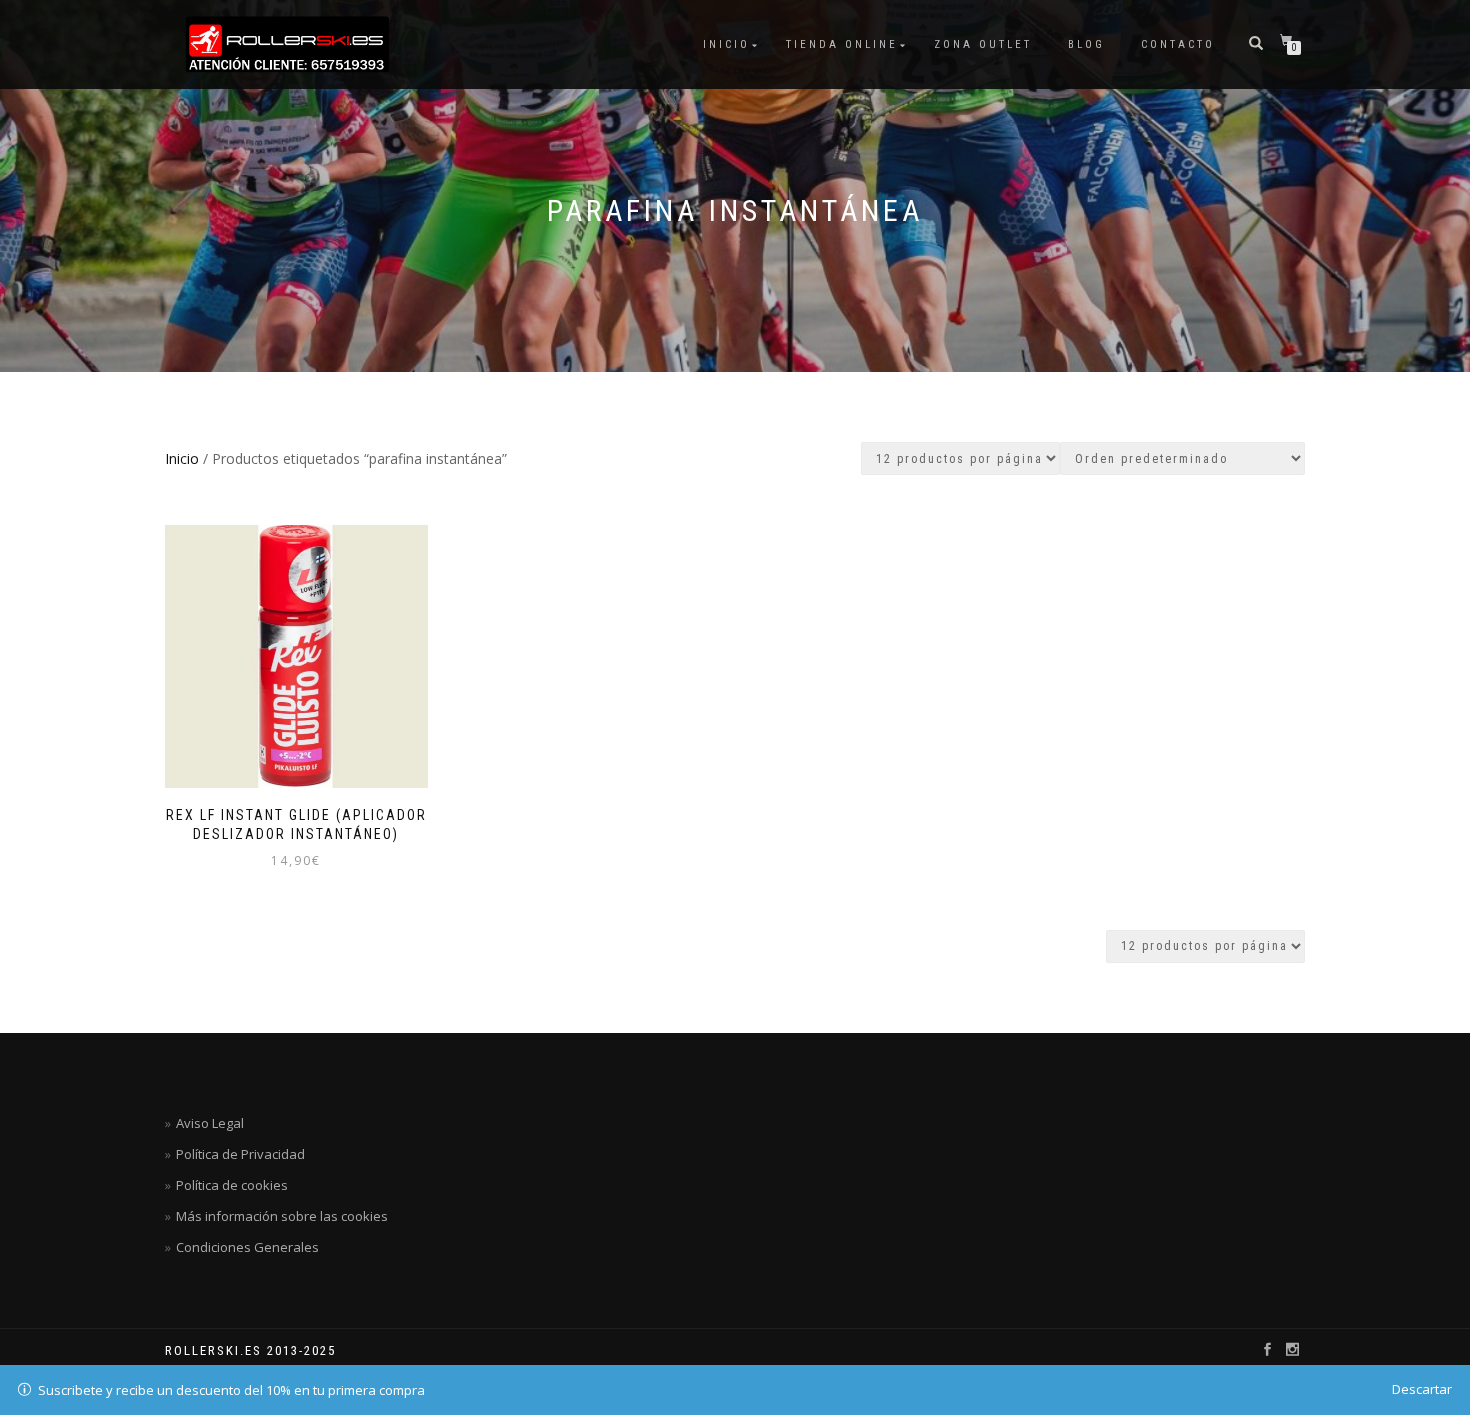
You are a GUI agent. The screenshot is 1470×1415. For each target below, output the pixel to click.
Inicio (726, 44)
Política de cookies (232, 1185)
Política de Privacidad (240, 1154)
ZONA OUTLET (983, 44)
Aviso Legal (210, 1123)
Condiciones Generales (247, 1247)
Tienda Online (842, 44)
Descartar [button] (1422, 1389)
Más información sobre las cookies (282, 1216)
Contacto (1178, 44)
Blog (1086, 44)
